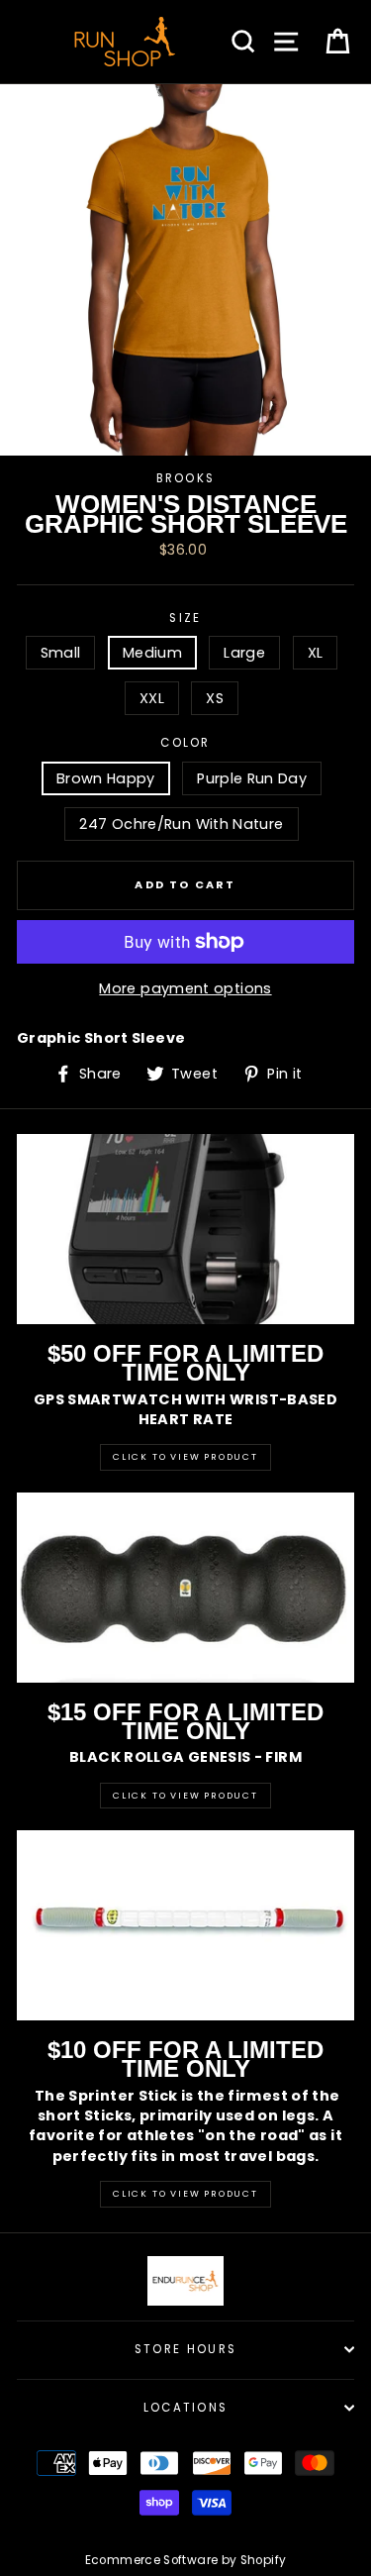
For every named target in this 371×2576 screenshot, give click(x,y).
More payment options (185, 988)
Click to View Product (185, 1457)
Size (185, 618)
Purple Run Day (252, 778)
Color (185, 743)
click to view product (185, 2194)
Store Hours (185, 2349)
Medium (152, 653)
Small (61, 653)
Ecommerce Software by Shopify (185, 2560)
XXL (152, 698)
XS (215, 698)
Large (244, 653)
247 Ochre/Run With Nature (181, 824)
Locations (186, 2408)
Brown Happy (106, 778)
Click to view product (185, 1796)
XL (316, 653)
